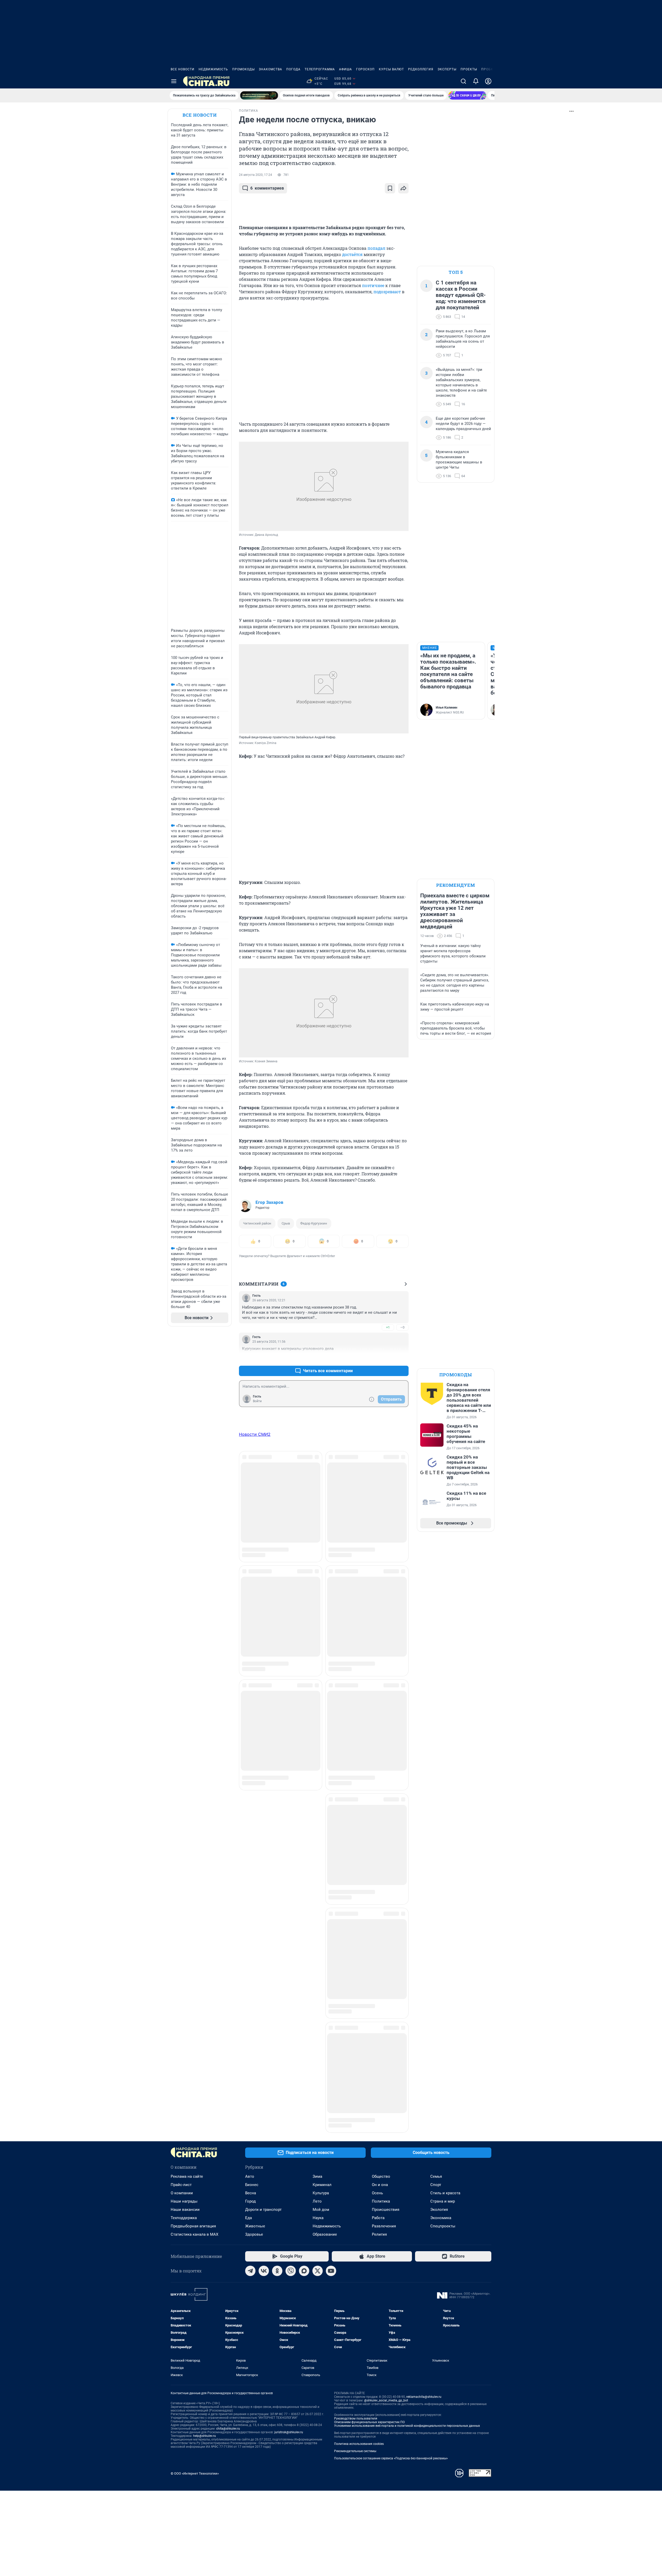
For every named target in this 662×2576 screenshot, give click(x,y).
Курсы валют (391, 69)
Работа (378, 1948)
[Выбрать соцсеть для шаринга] (403, 188)
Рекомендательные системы (355, 2181)
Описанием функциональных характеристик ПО (369, 2152)
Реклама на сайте (187, 1906)
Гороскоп (365, 69)
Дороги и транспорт (263, 1939)
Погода (293, 69)
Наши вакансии (185, 1939)
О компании (182, 1923)
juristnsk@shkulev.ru (289, 2162)
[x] (318, 2001)
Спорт (436, 1914)
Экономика (441, 1948)
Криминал (322, 1914)
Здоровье (254, 1964)
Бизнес (252, 1914)
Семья (436, 1906)
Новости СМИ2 (255, 1434)
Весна (251, 1923)
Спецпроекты (443, 1956)
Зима (317, 1906)
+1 (388, 1327)
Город (250, 1931)
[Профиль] (488, 81)
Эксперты (447, 69)
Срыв (286, 1223)
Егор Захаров (269, 1202)
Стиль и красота (445, 1923)
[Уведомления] (476, 81)
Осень (377, 1923)
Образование (325, 1964)
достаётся (352, 254)
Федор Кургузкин (314, 1223)
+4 (388, 1358)
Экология (439, 1939)
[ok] (277, 2001)
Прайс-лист (181, 1914)
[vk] (264, 2001)
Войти (257, 1401)
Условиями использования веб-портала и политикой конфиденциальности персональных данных (407, 2156)
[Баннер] (259, 95)
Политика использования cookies (359, 2174)
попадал (376, 248)
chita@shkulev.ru (228, 2158)
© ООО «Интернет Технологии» (195, 2203)
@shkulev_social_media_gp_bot (386, 2130)
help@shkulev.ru (205, 2166)
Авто (250, 1906)
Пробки (488, 69)
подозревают (387, 292)
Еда (249, 1948)
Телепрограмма (320, 69)
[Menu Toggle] (174, 81)
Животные (255, 1956)
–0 (402, 1327)
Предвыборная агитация (193, 1956)
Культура (321, 1923)
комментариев (267, 188)
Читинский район (257, 1223)
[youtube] (331, 2001)
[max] (304, 2001)
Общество (381, 1906)
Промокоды (243, 69)
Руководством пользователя (356, 2148)
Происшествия (386, 1939)
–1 (402, 1358)
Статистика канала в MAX (194, 1964)
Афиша (345, 69)
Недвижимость (213, 69)
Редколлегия (421, 69)
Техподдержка (184, 1948)
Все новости (183, 69)
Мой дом (321, 1939)
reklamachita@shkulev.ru (424, 2127)
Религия (379, 1964)
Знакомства (270, 69)
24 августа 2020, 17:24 (255, 175)
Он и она (380, 1914)
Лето (317, 1931)
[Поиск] (463, 81)
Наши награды (184, 1931)
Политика (381, 1931)
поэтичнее (373, 285)
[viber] (291, 2001)
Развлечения (384, 1956)
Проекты (469, 69)
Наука (318, 1948)
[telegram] (250, 2001)
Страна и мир (443, 1931)
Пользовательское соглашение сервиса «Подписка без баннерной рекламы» (391, 2188)
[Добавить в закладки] (390, 188)
